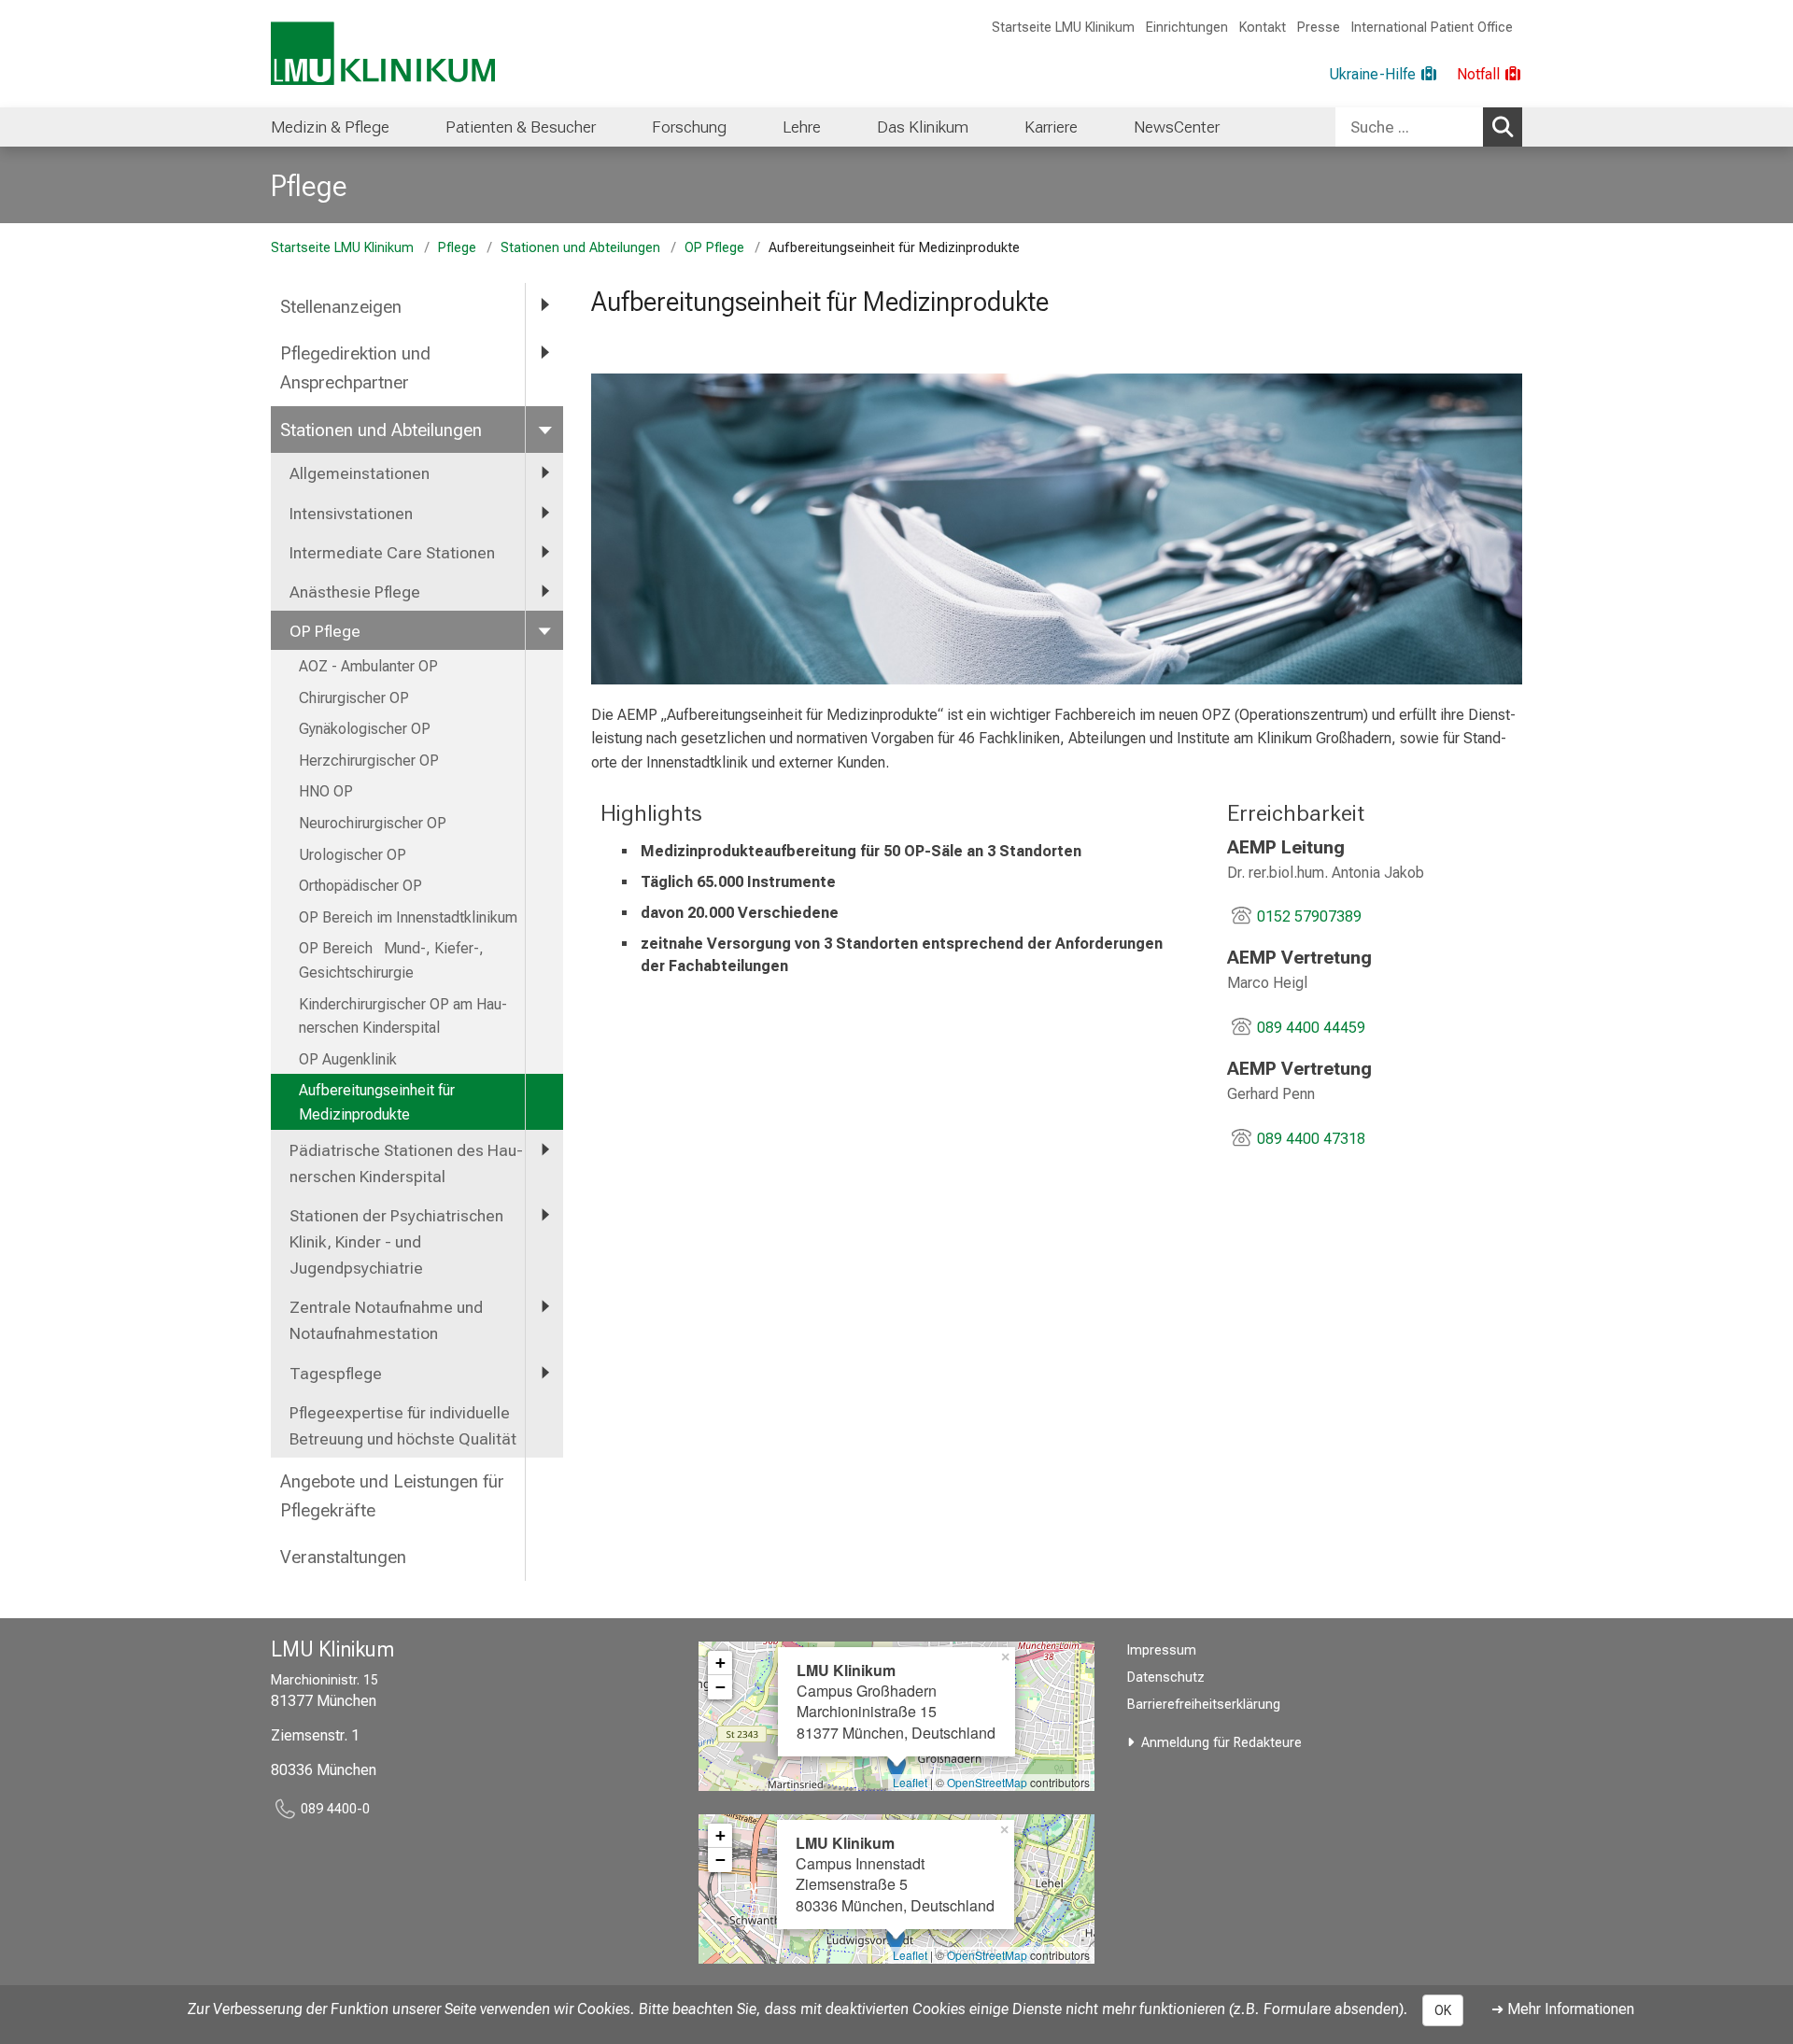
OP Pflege (714, 248)
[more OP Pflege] (544, 630)
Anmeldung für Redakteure (1221, 1743)
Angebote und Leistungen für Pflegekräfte (392, 1496)
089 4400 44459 (1311, 1028)
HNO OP (326, 791)
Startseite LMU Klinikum (1063, 28)
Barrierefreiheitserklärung (1204, 1705)
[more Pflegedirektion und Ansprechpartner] (544, 352)
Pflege (309, 186)
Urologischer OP (353, 855)
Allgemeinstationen (360, 473)
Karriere (1051, 127)
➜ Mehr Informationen (1563, 2009)
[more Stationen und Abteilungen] (544, 429)
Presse (1319, 28)
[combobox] (1429, 127)
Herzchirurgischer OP (369, 761)
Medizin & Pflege (330, 127)
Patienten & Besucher (521, 127)
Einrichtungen (1187, 28)
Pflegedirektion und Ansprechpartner (355, 368)
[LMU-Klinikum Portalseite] (383, 54)
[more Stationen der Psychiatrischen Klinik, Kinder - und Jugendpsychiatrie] (544, 1215)
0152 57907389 (1309, 916)
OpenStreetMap (987, 1782)
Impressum (1162, 1650)
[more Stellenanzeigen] (544, 306)
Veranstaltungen (343, 1557)
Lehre (802, 127)
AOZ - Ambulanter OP (368, 666)
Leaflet (910, 1782)
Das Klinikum (923, 127)
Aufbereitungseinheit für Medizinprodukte (377, 1102)
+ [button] (720, 1663)
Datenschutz (1166, 1677)
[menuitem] (330, 127)
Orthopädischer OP (360, 886)
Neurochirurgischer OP (373, 823)
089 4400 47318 (1311, 1139)
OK (1443, 2010)
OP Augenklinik (348, 1059)
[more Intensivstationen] (544, 513)
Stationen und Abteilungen (580, 248)
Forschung (689, 127)
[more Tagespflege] (544, 1373)
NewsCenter (1177, 127)
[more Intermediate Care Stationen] (544, 552)
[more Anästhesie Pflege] (544, 591)
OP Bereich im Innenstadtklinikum (408, 917)
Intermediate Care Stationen (392, 553)
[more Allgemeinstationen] (544, 472)
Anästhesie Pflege (355, 592)
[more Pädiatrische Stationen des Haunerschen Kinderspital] (544, 1149)
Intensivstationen (351, 514)
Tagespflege (336, 1374)
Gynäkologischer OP (367, 729)
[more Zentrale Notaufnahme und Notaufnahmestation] (544, 1306)
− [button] (720, 1687)
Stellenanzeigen (341, 307)
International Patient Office (1432, 28)
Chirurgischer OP (354, 698)
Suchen (1503, 127)
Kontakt (1263, 28)
